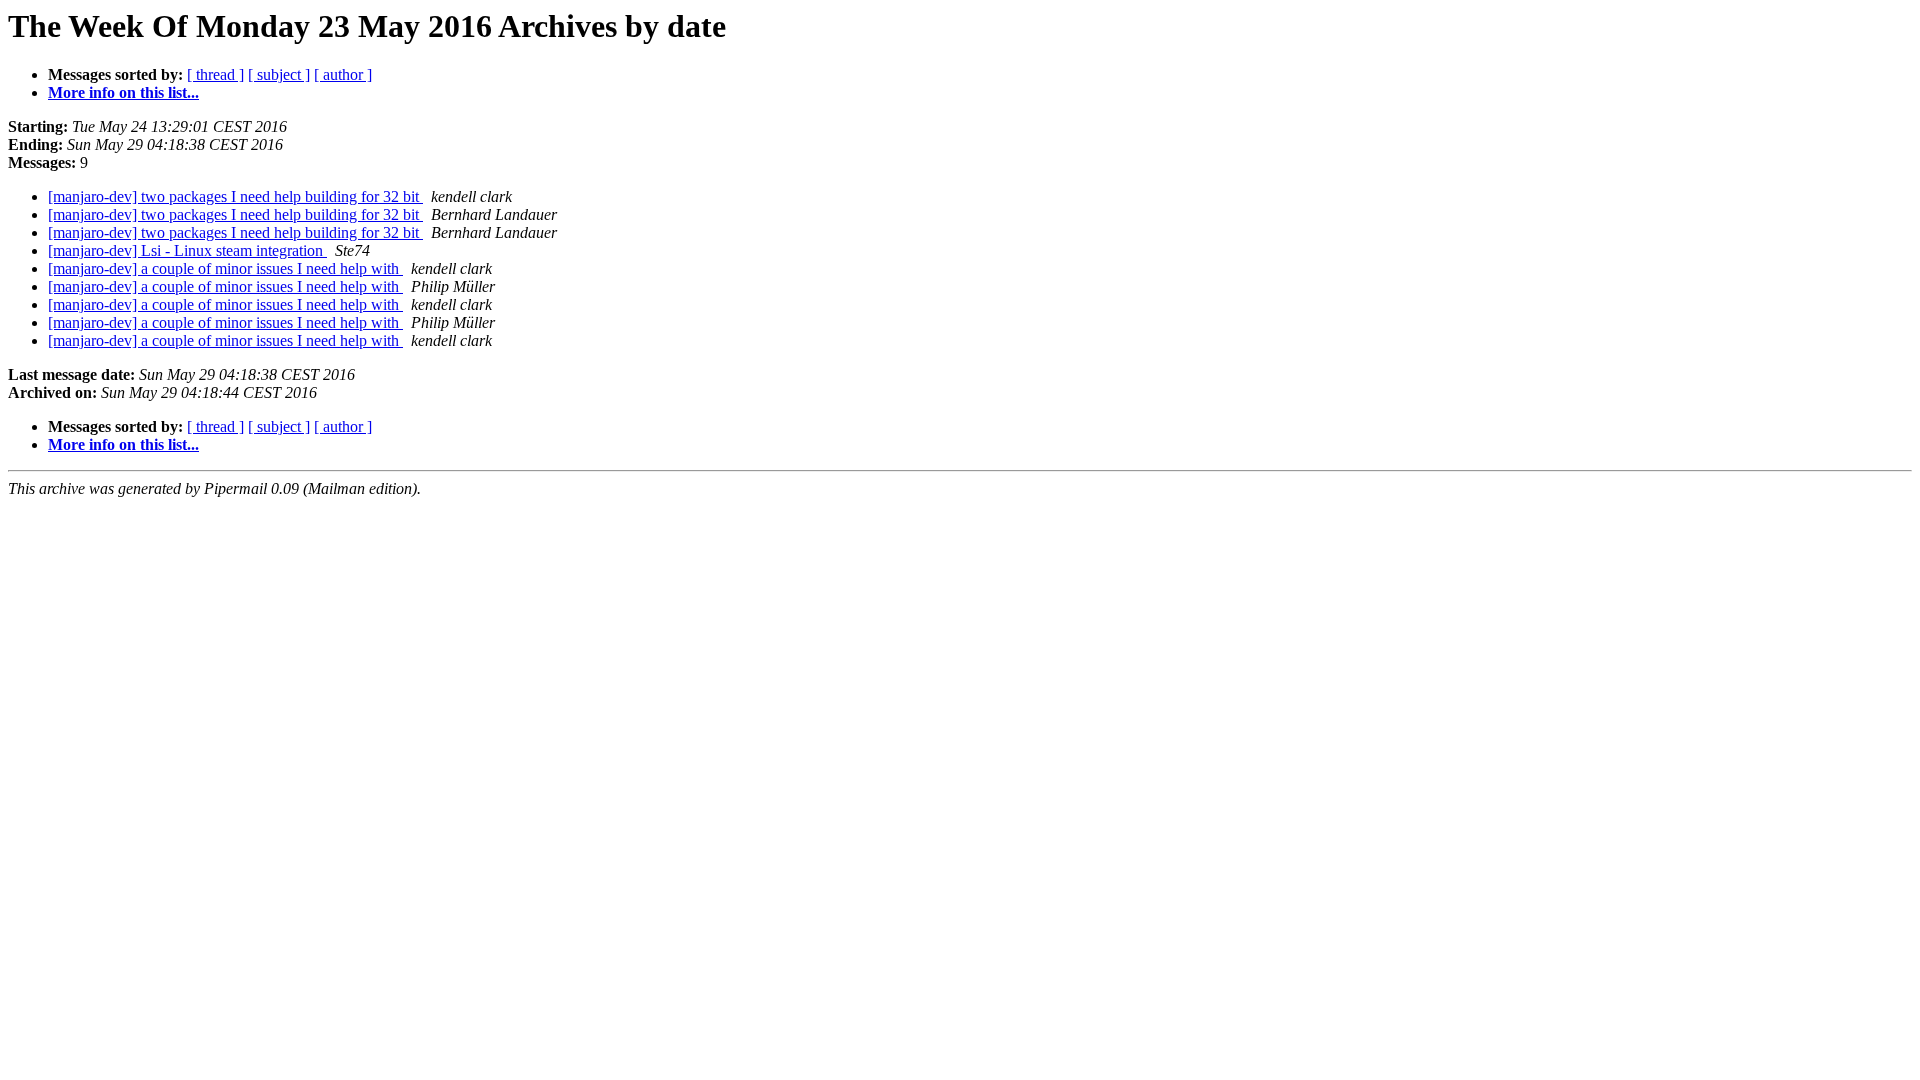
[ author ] (343, 74)
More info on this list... (123, 92)
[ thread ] (215, 74)
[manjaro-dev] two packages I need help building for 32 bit (235, 196)
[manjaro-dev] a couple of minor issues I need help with (225, 268)
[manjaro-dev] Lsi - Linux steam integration (187, 250)
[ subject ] (279, 74)
